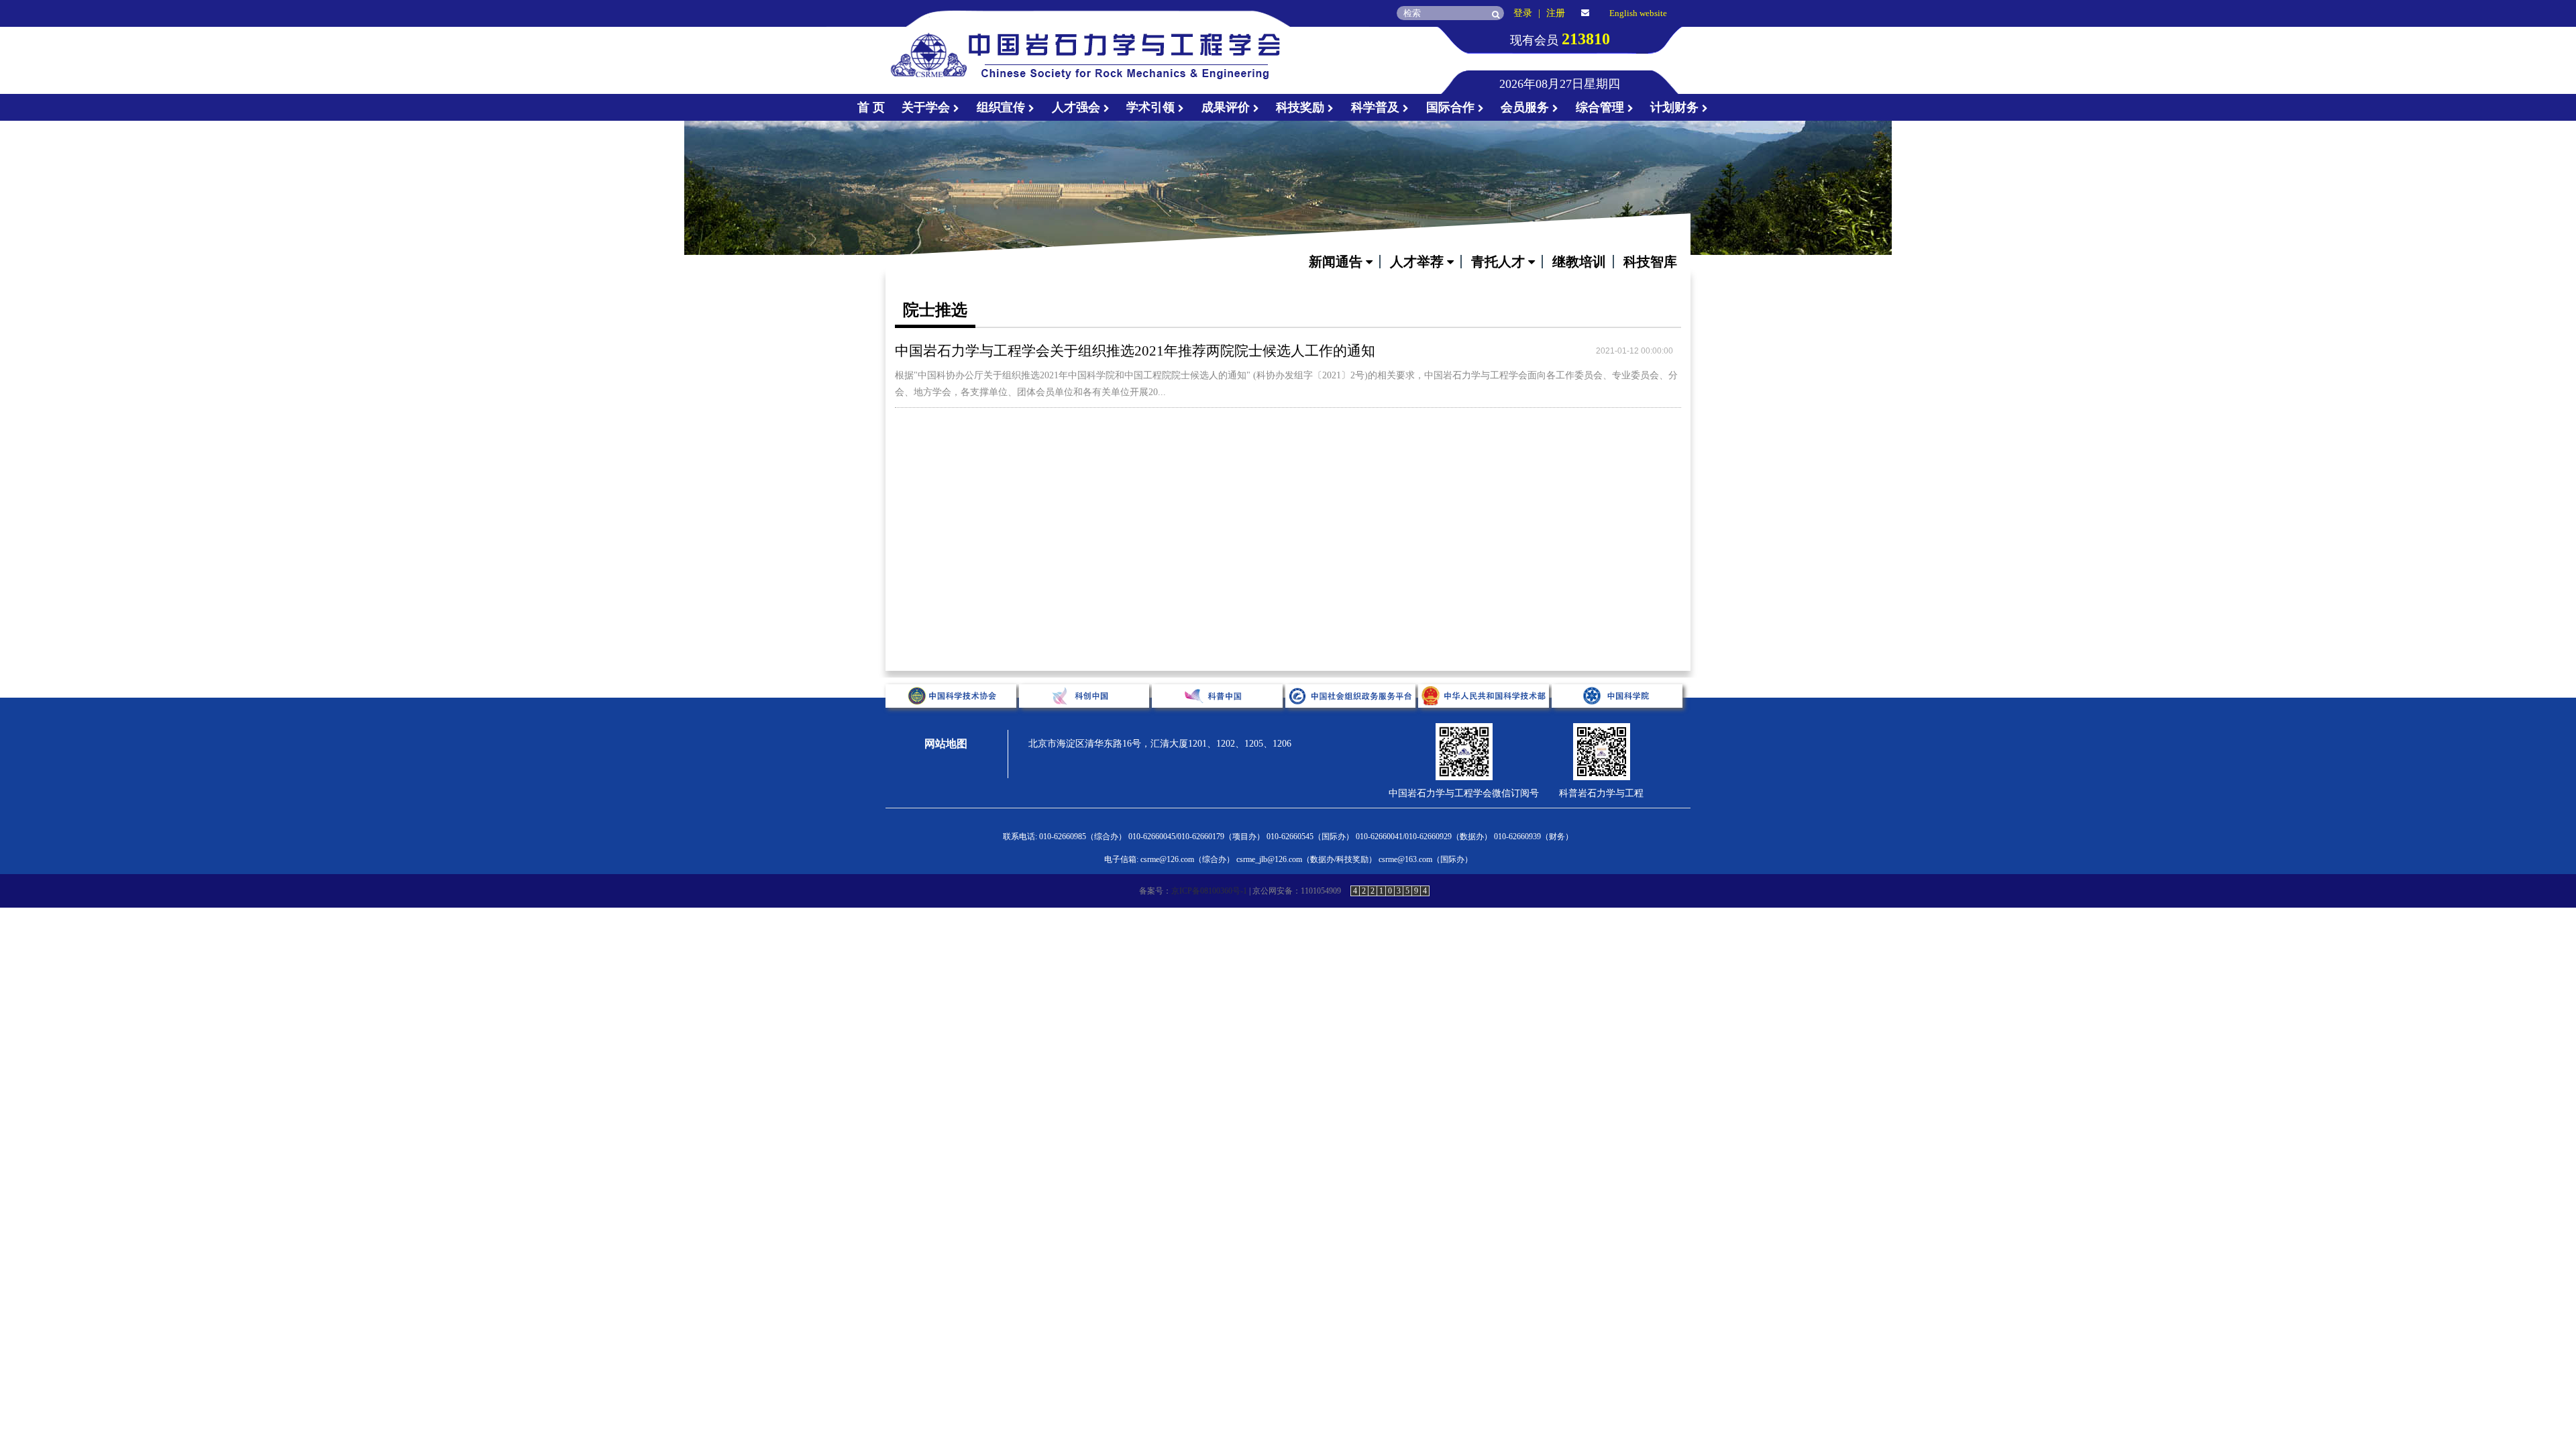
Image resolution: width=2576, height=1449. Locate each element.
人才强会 (1078, 107)
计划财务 (1676, 107)
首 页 (871, 107)
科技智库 (1650, 262)
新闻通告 (1337, 262)
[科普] (1219, 718)
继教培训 (1579, 262)
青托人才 (1500, 262)
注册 (1556, 13)
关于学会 (927, 107)
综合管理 (1602, 107)
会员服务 (1526, 107)
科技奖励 (1302, 107)
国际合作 (1452, 107)
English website (1638, 13)
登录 (1523, 13)
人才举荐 (1418, 262)
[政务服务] (1352, 718)
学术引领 (1152, 107)
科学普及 (1377, 107)
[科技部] (1485, 718)
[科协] (952, 718)
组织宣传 (1003, 107)
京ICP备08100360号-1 (1209, 891)
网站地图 (946, 744)
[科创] (1086, 718)
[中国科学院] (1617, 718)
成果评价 (1227, 107)
